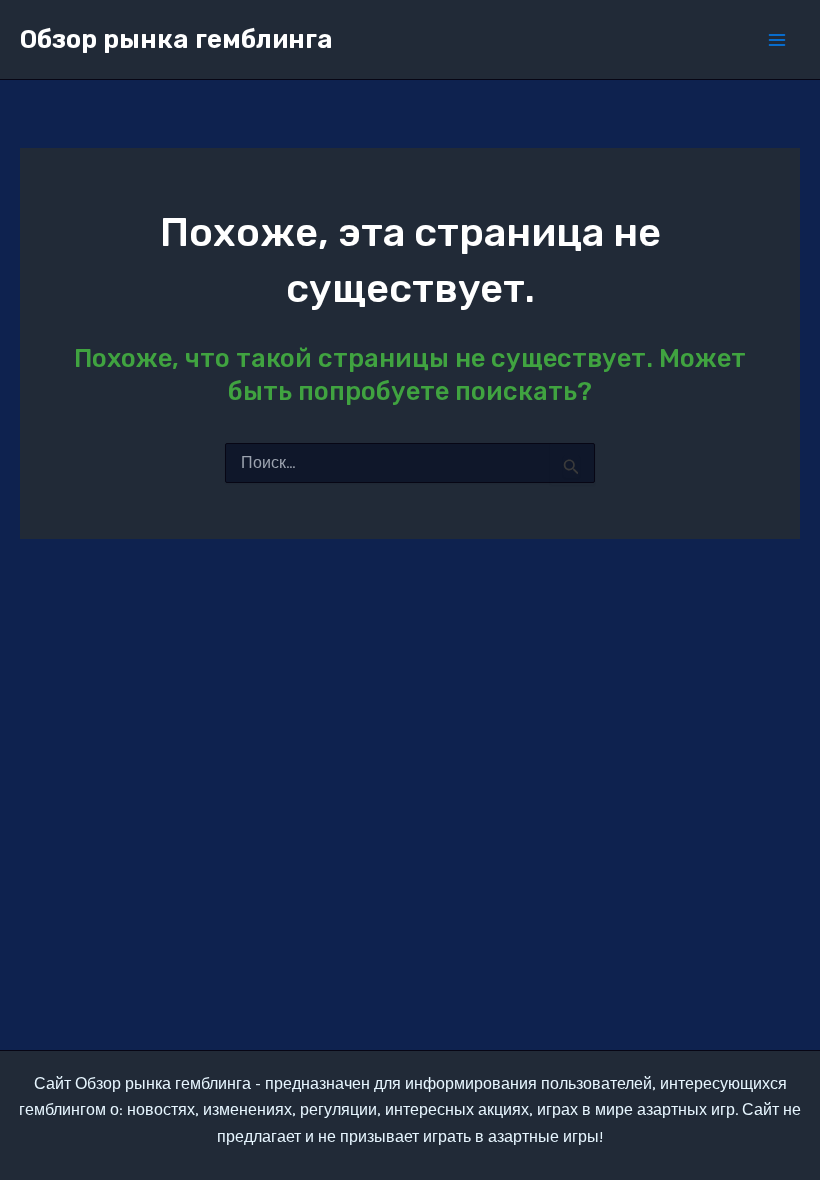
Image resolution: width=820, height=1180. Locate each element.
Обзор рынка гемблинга (176, 39)
